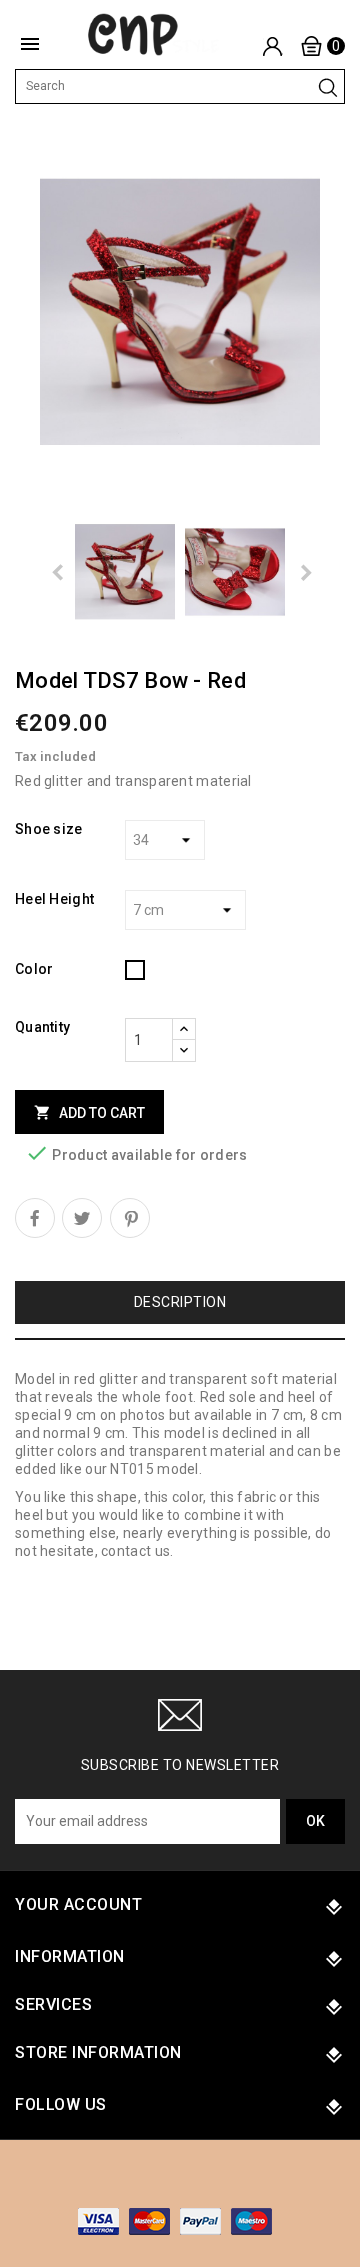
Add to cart (89, 1112)
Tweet (82, 1218)
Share (35, 1218)
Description (180, 1302)
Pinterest (130, 1218)
